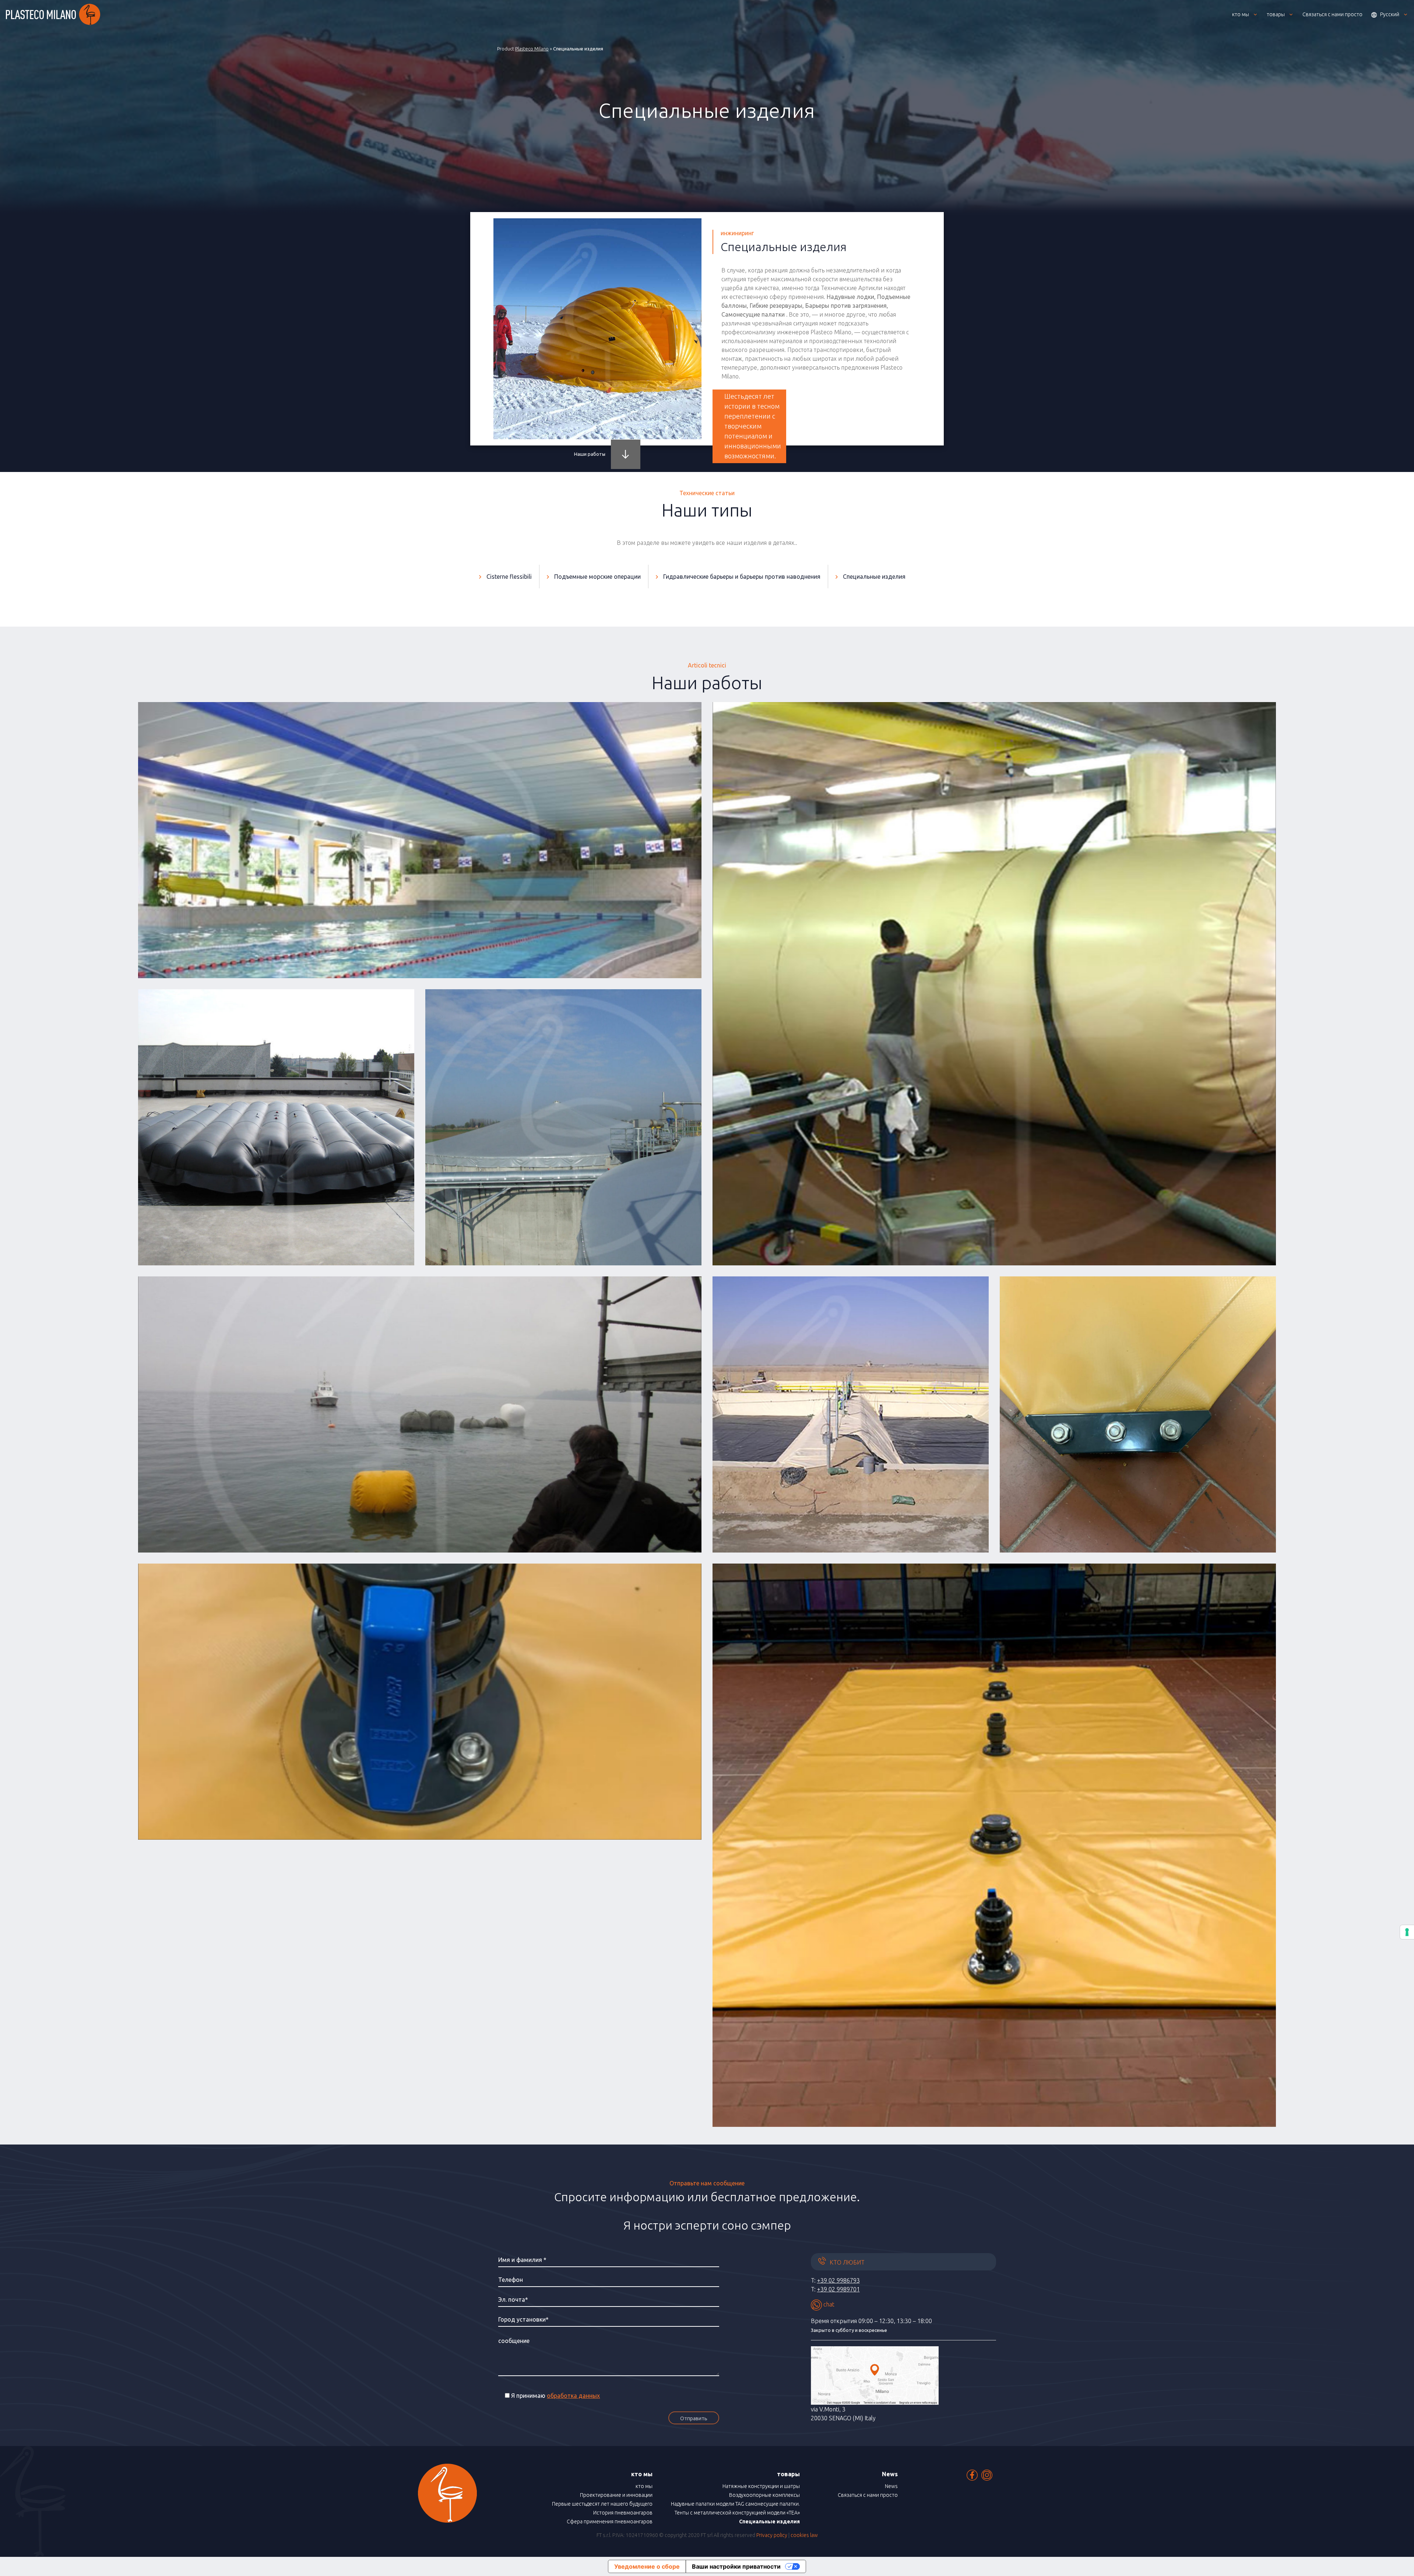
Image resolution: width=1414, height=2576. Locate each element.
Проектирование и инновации (616, 2495)
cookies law (804, 2535)
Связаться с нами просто (868, 2495)
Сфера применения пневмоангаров (610, 2522)
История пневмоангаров (623, 2513)
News (891, 2486)
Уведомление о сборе (647, 2566)
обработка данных (573, 2396)
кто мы (644, 2486)
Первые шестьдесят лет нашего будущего (602, 2504)
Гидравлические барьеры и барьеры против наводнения (742, 577)
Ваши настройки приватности (736, 2566)
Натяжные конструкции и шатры (761, 2486)
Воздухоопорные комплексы (764, 2495)
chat (828, 2304)
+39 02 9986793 (838, 2280)
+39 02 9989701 (838, 2289)
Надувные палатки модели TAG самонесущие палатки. (735, 2504)
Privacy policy (772, 2535)
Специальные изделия (874, 577)
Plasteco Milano (532, 49)
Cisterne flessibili (509, 577)
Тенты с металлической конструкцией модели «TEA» (737, 2513)
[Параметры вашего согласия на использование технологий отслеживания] (1407, 1932)
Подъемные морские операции (597, 577)
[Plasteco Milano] (53, 14)
